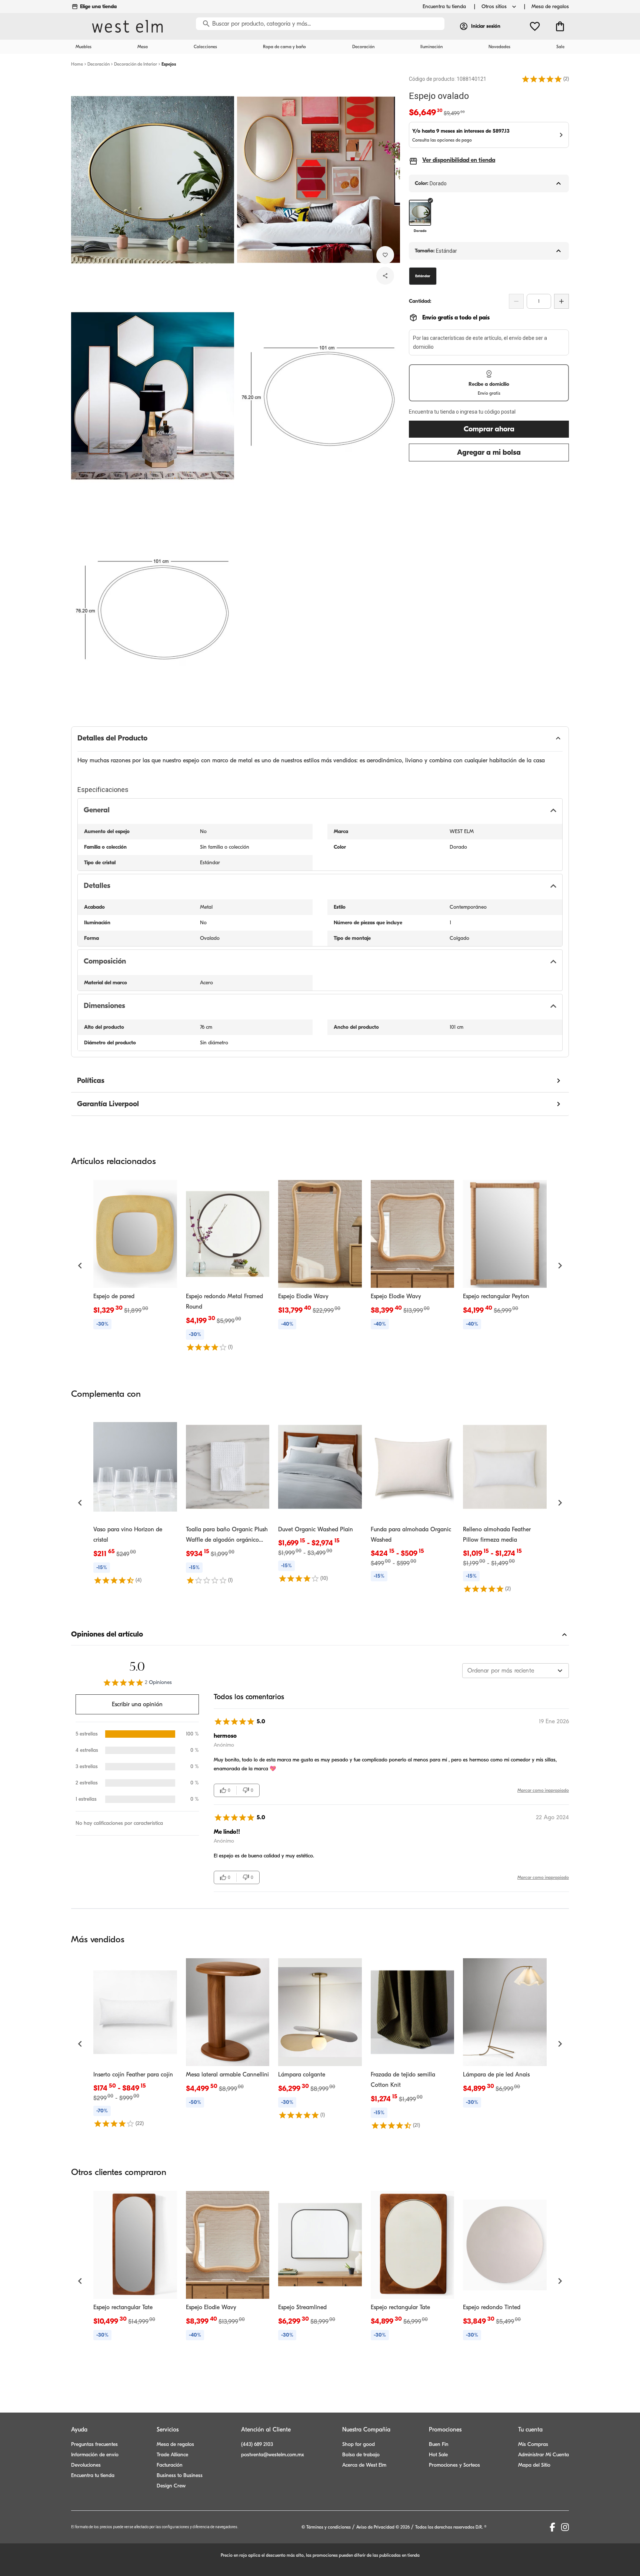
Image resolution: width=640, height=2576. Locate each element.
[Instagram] (565, 2527)
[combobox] (516, 1671)
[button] (542, 79)
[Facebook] (552, 2527)
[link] (135, 1256)
